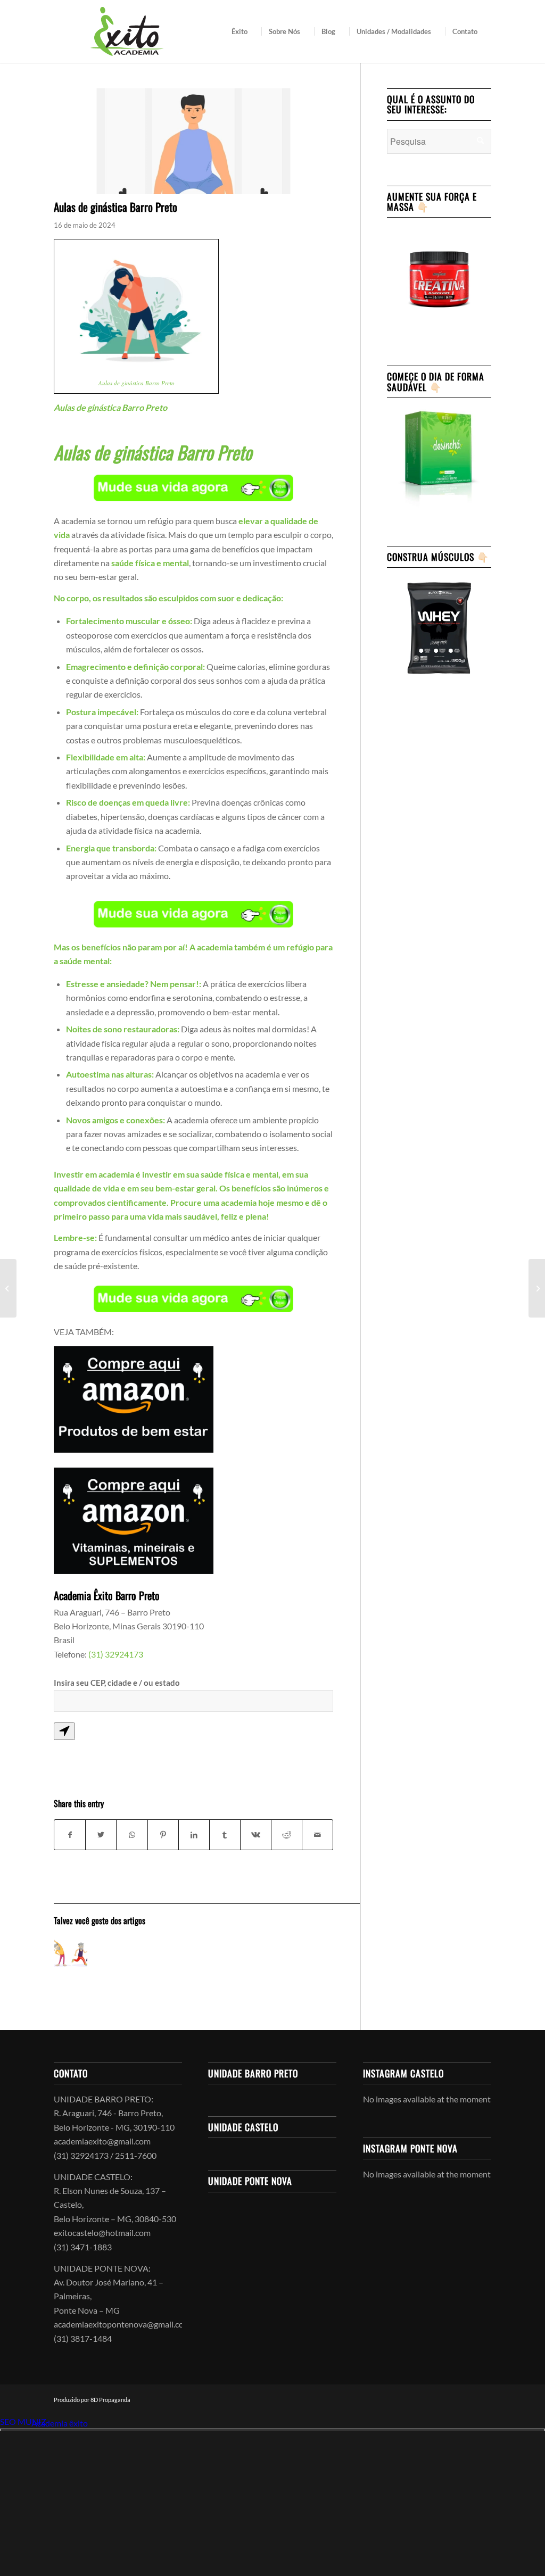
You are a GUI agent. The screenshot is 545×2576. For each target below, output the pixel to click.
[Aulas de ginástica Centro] (8, 1288)
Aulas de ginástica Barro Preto (137, 383)
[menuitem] (243, 31)
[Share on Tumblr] (225, 1835)
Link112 (15, 2423)
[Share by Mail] (317, 1835)
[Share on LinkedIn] (194, 1835)
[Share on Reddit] (287, 1835)
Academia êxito (60, 2423)
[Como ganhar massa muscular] (193, 141)
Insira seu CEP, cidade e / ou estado (117, 1683)
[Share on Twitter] (101, 1835)
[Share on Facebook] (70, 1835)
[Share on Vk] (256, 1835)
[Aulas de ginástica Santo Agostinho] (537, 1288)
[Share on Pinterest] (163, 1835)
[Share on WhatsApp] (132, 1835)
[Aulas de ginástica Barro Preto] (71, 1953)
